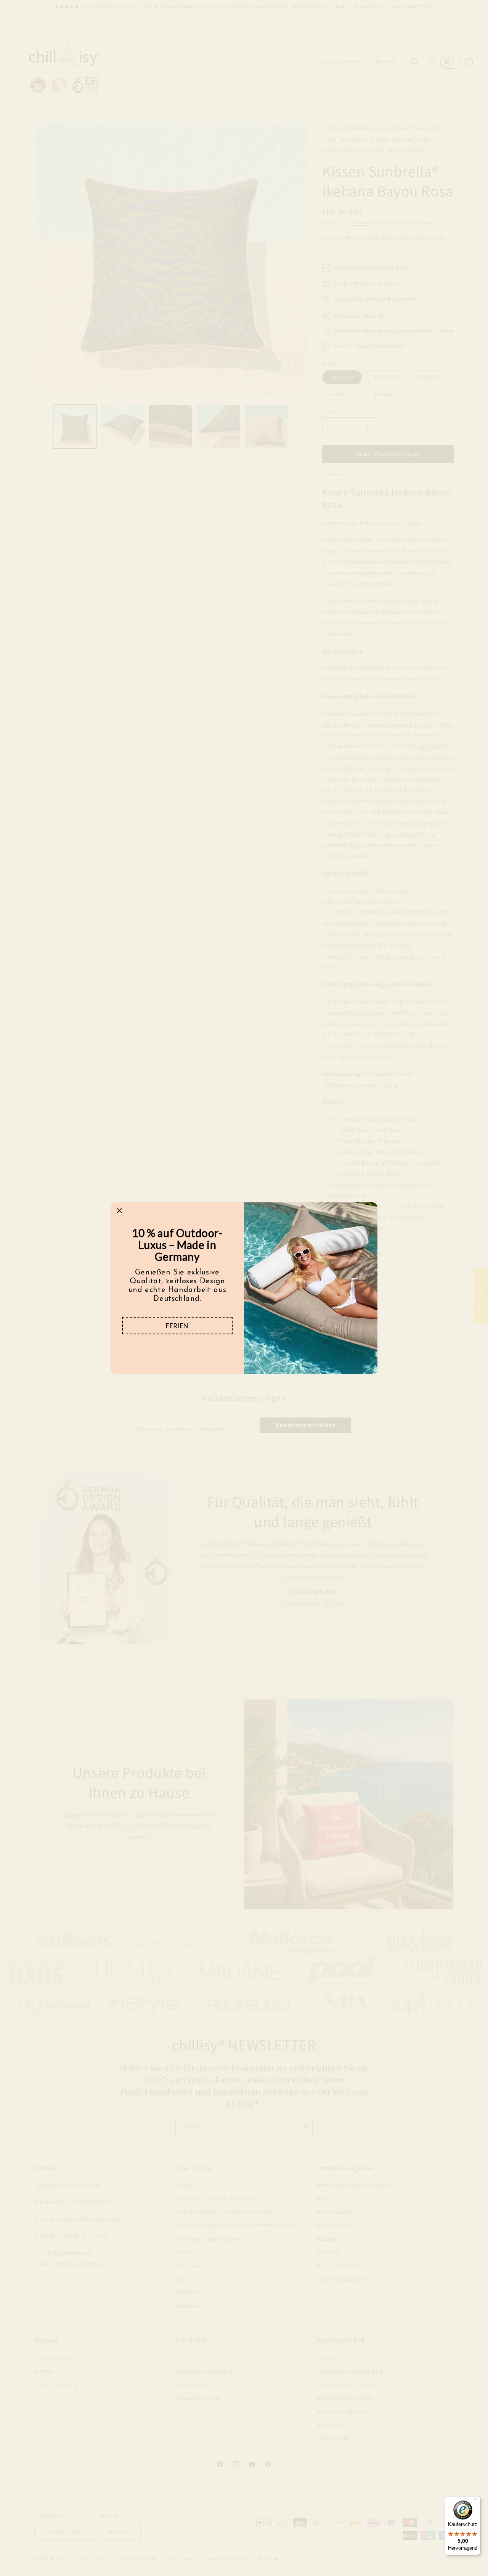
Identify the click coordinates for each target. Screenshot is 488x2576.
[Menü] (476, 2501)
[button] (177, 1326)
